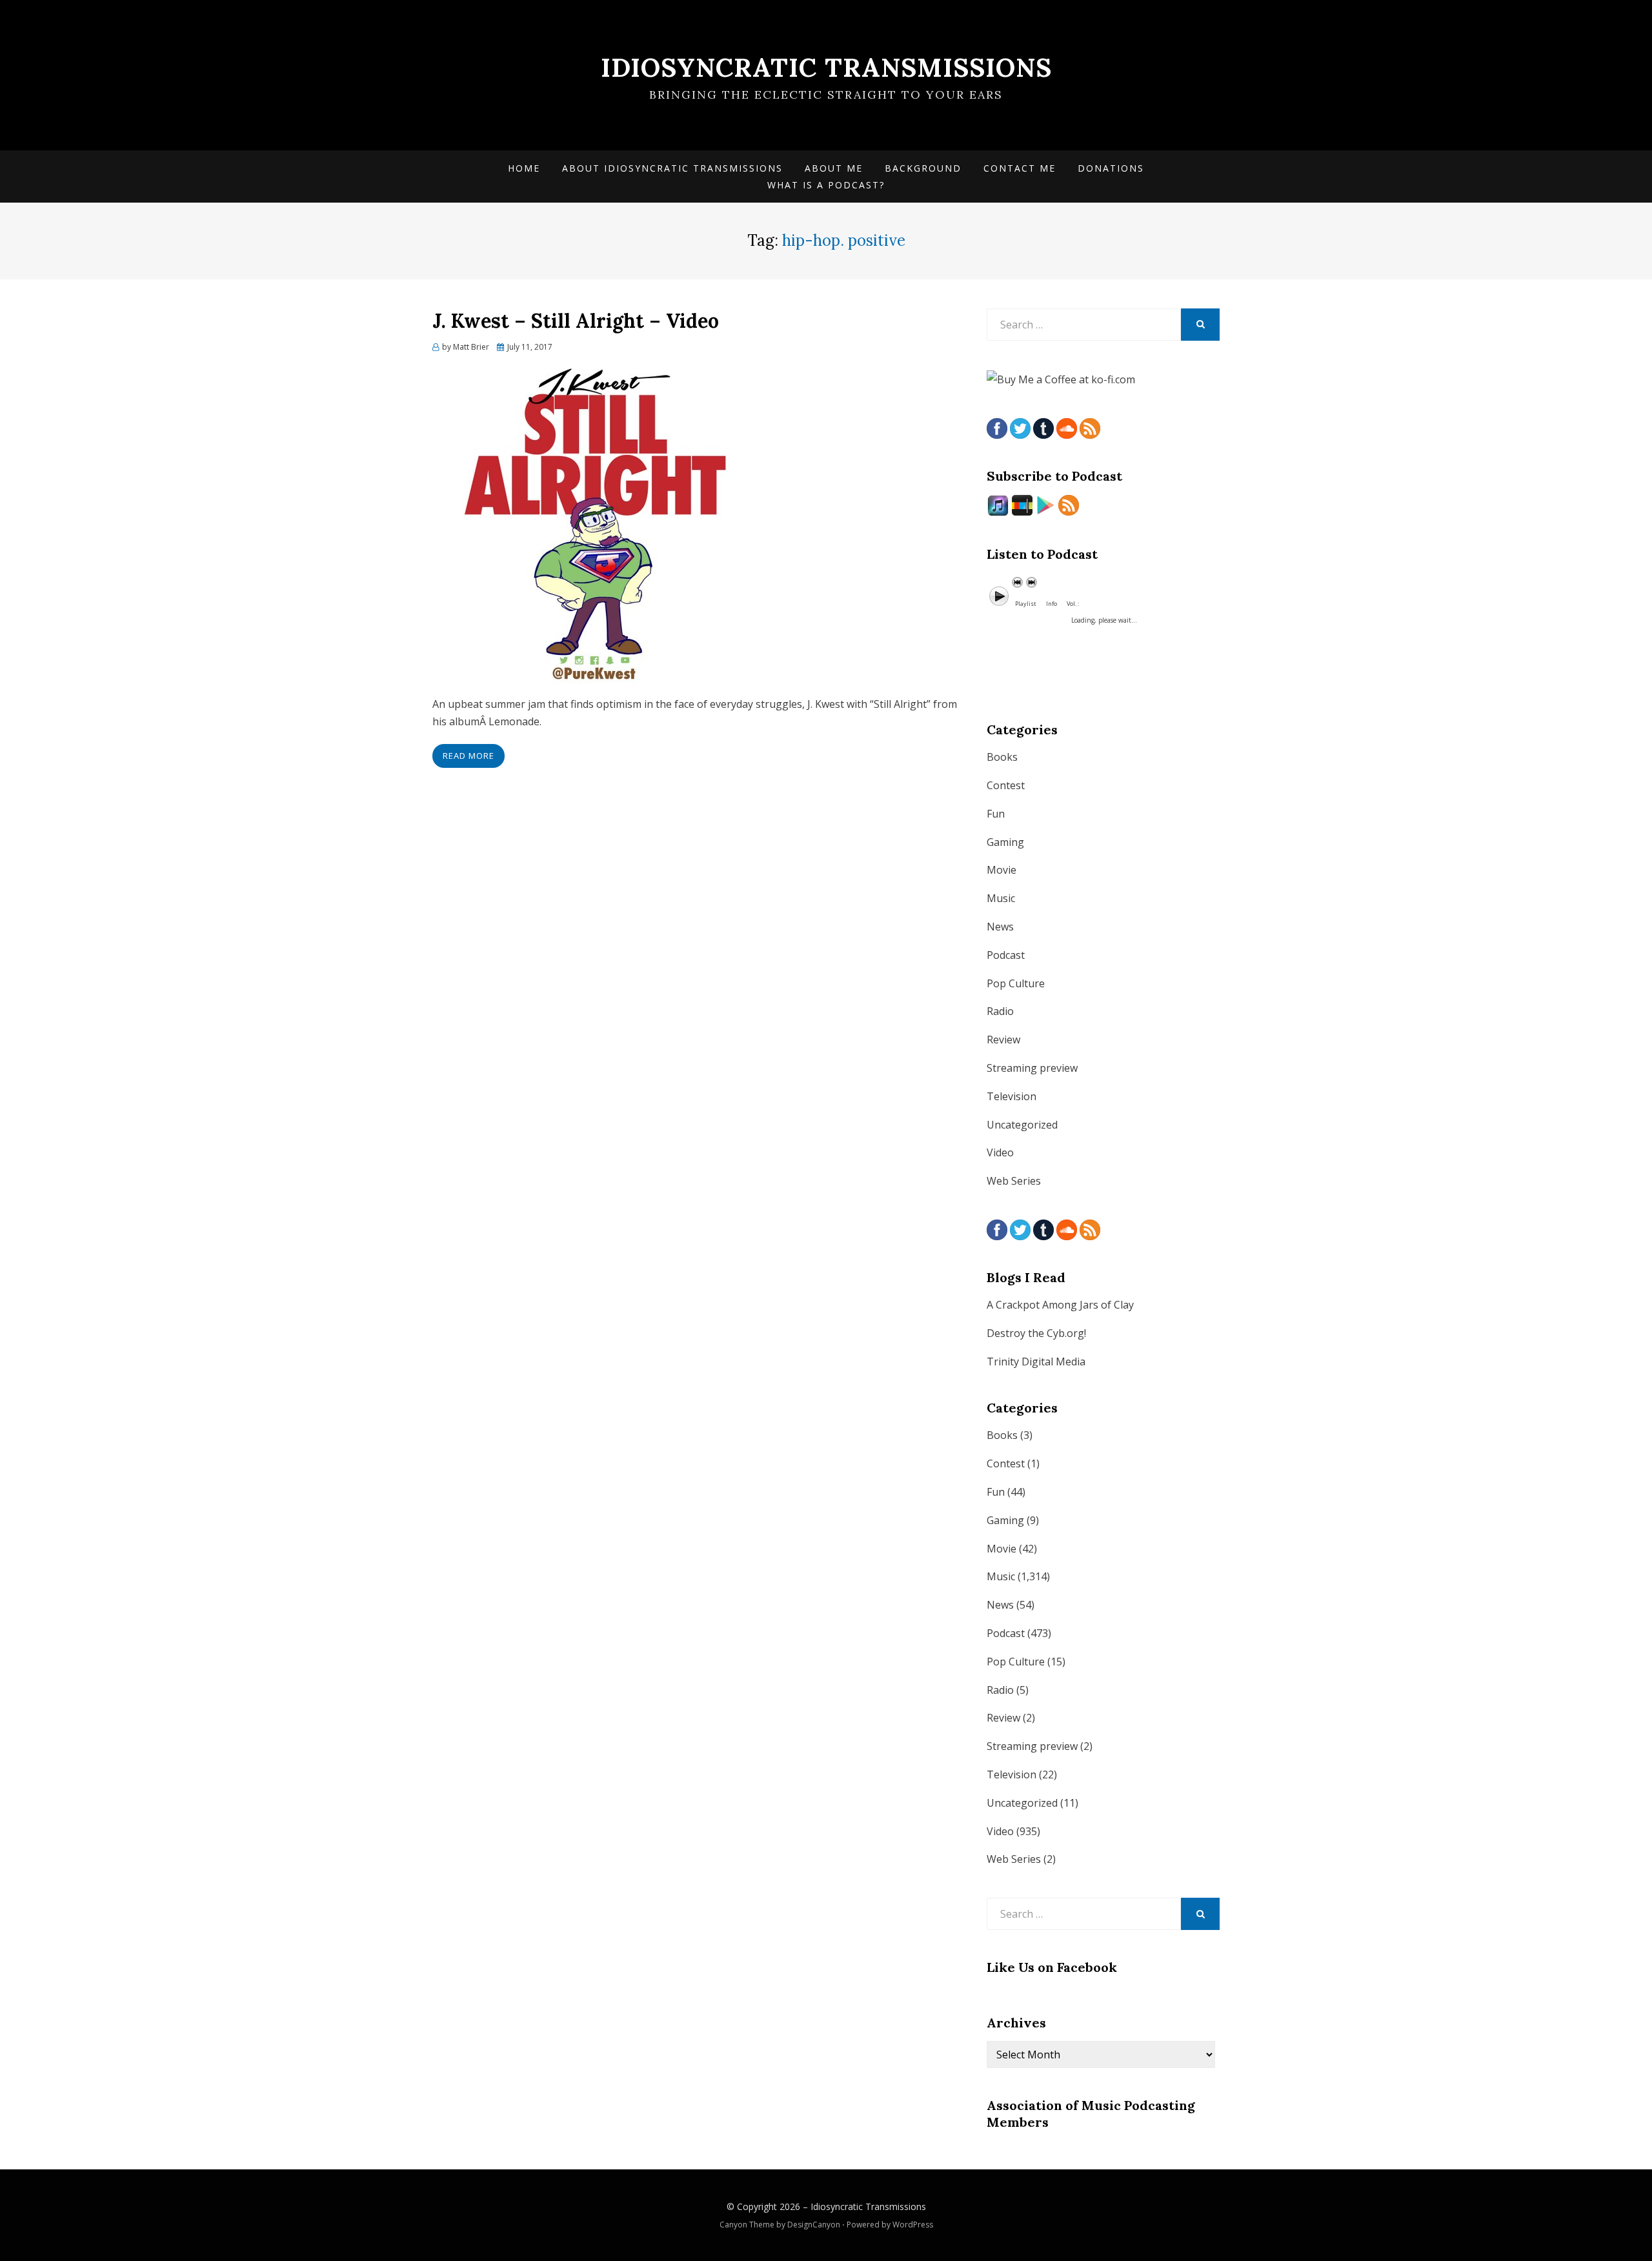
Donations (1111, 168)
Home (524, 168)
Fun (996, 814)
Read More (468, 756)
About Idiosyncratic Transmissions (672, 168)
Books (1002, 757)
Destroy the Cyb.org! (1036, 1333)
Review (1003, 1040)
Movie (1002, 870)
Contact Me (1020, 168)
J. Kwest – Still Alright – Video (576, 321)
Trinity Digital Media (1036, 1362)
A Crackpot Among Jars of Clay (1060, 1305)
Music (1001, 898)
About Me (834, 168)
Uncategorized (1022, 1125)
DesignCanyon (814, 2225)
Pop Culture (1016, 983)
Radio (1000, 1011)
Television (1012, 1096)
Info (1052, 604)
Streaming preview (1032, 1068)
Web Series (1014, 1181)
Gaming (1005, 842)
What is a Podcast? (826, 185)
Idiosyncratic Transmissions (826, 67)
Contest (1006, 785)
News (1000, 927)
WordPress (913, 2225)
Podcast (1006, 955)
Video (1000, 1152)
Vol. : (1073, 604)
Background (923, 168)
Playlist (1026, 604)
